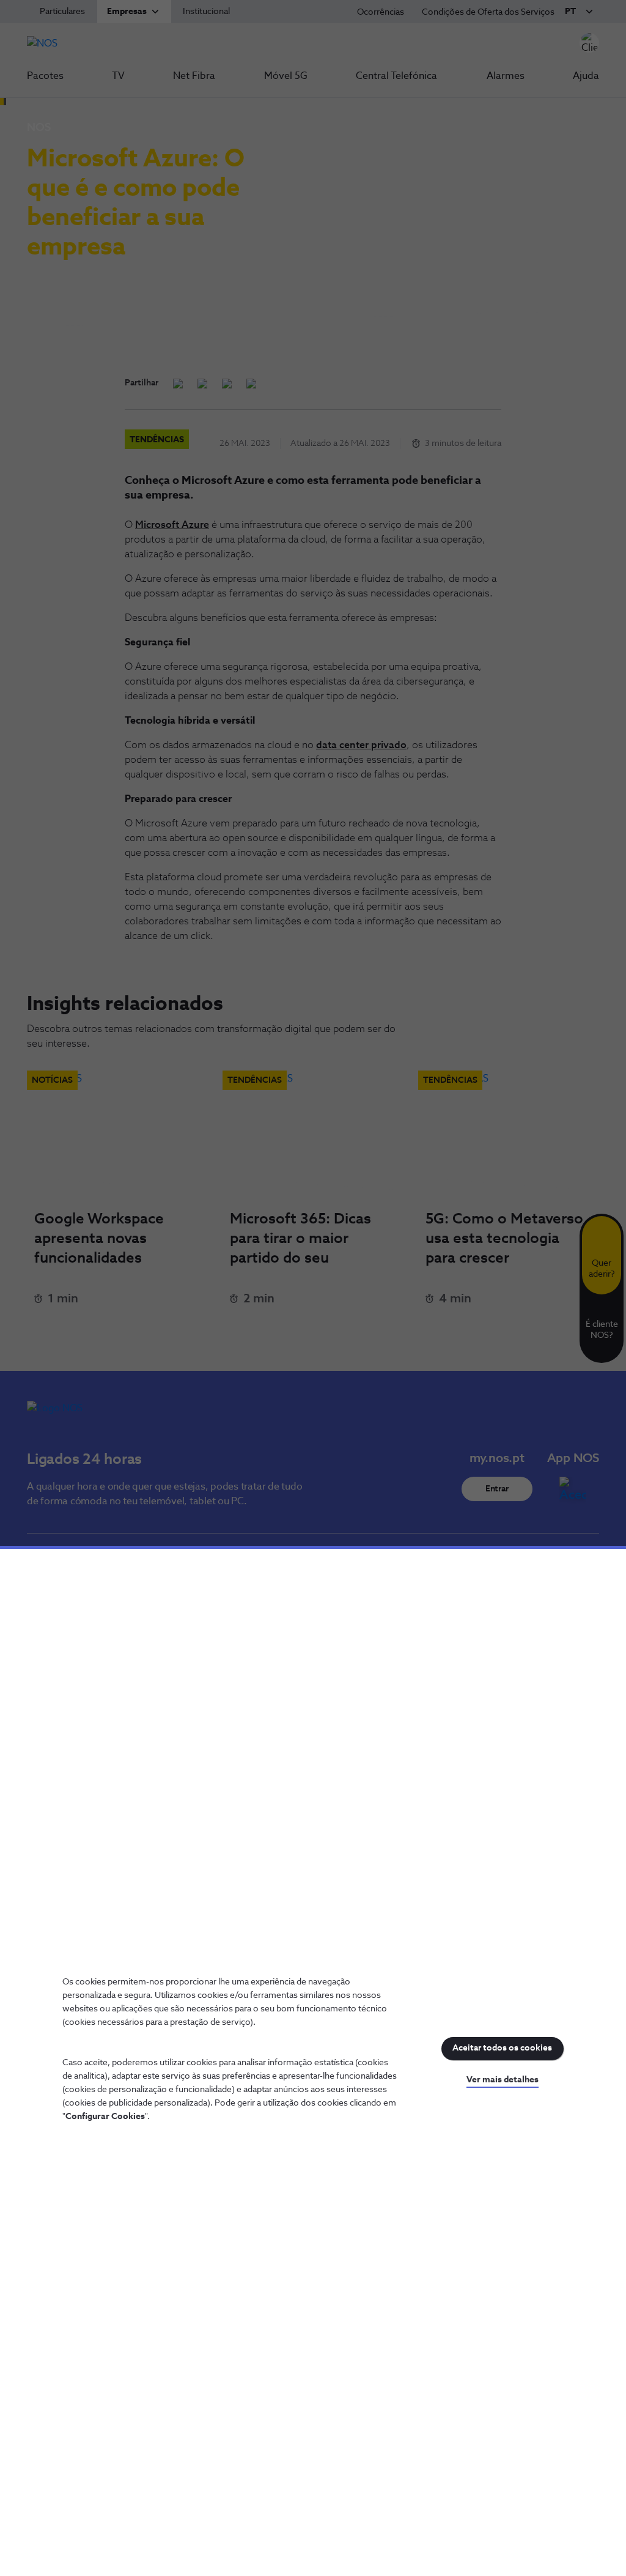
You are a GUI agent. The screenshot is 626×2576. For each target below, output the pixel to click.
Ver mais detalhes (503, 2080)
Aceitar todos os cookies (502, 2048)
